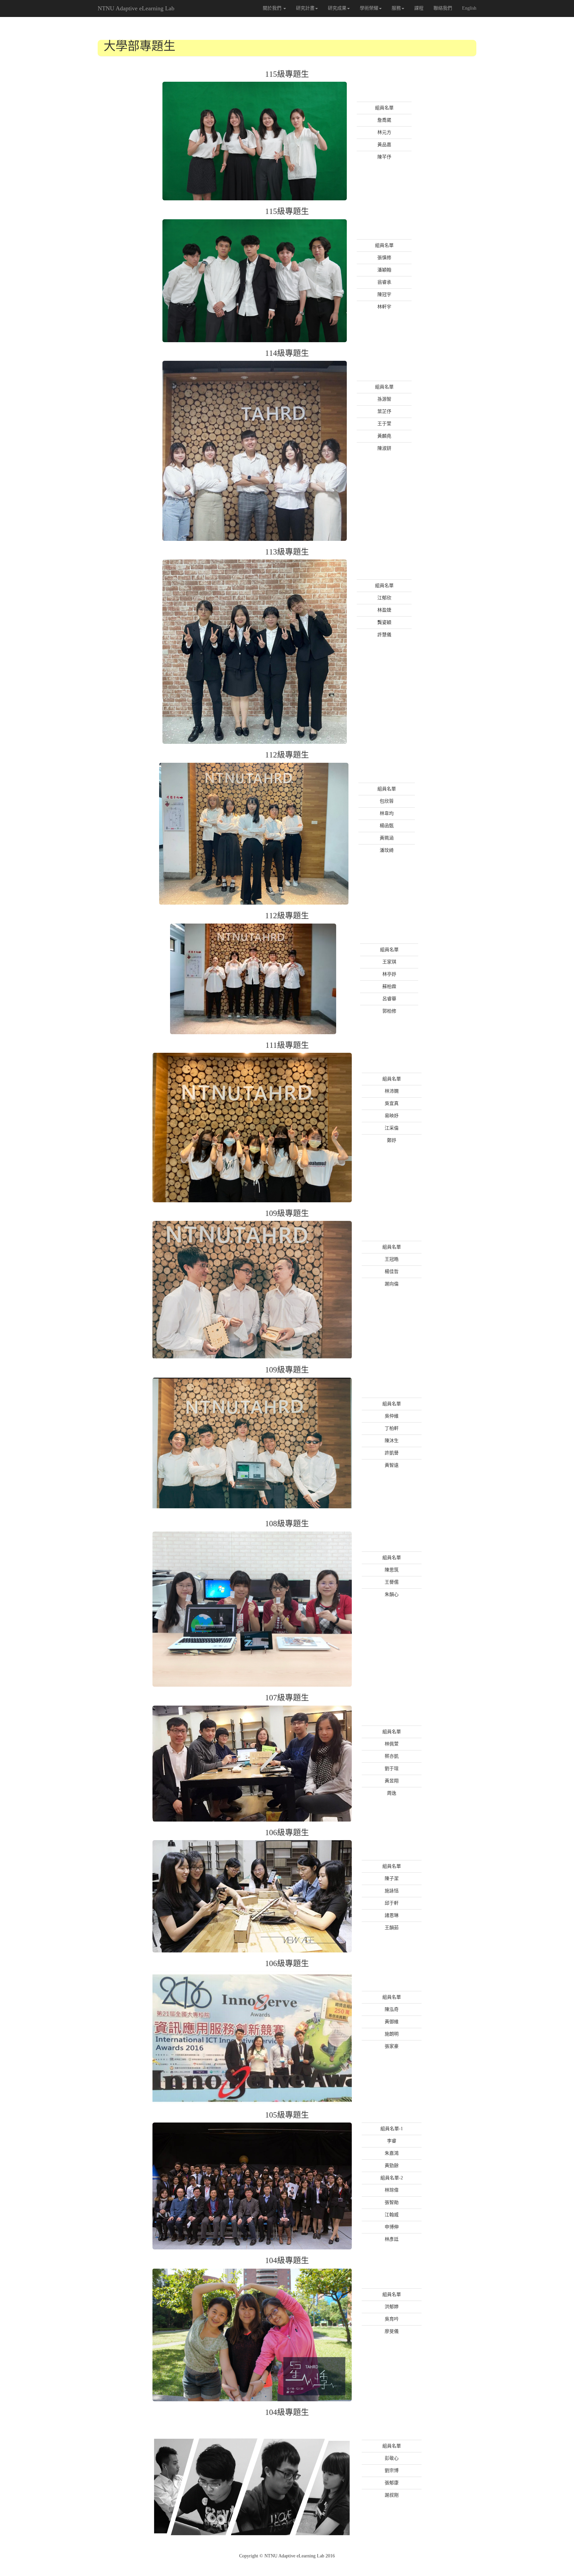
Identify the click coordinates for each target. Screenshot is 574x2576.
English (469, 8)
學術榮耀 (369, 8)
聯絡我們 (443, 8)
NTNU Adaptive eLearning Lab (136, 8)
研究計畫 (305, 8)
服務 (396, 8)
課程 (419, 8)
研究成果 (337, 8)
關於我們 (273, 8)
